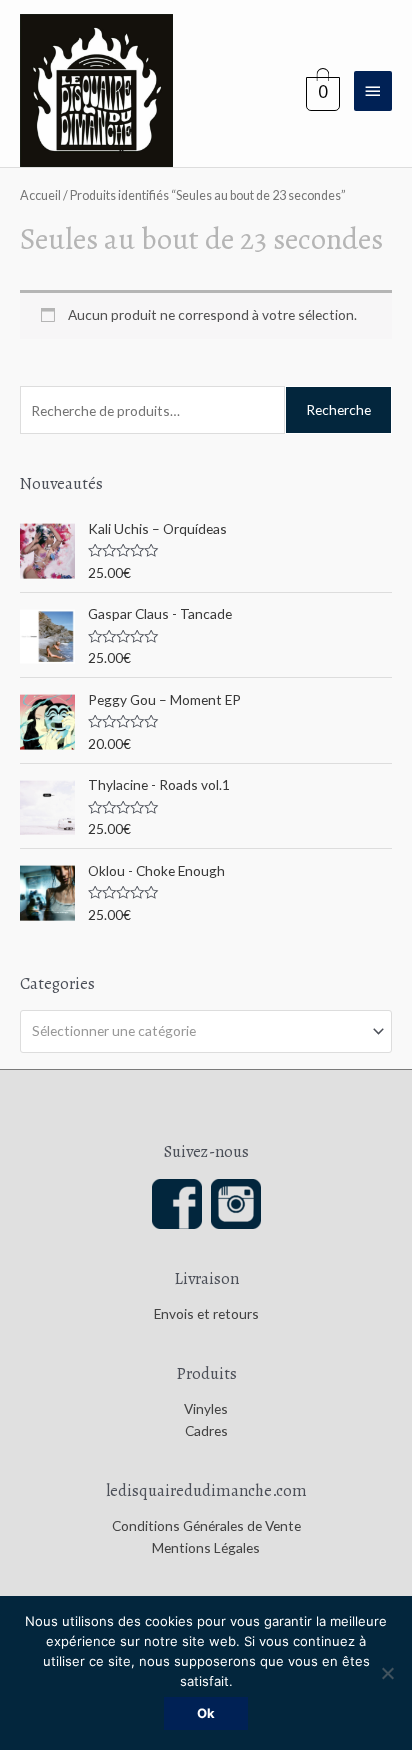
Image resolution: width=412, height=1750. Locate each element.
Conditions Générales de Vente (206, 1525)
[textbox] (198, 1031)
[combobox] (206, 1031)
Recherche (338, 409)
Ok (206, 1713)
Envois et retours (206, 1313)
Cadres (206, 1430)
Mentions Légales (206, 1547)
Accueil (40, 195)
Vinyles (206, 1408)
